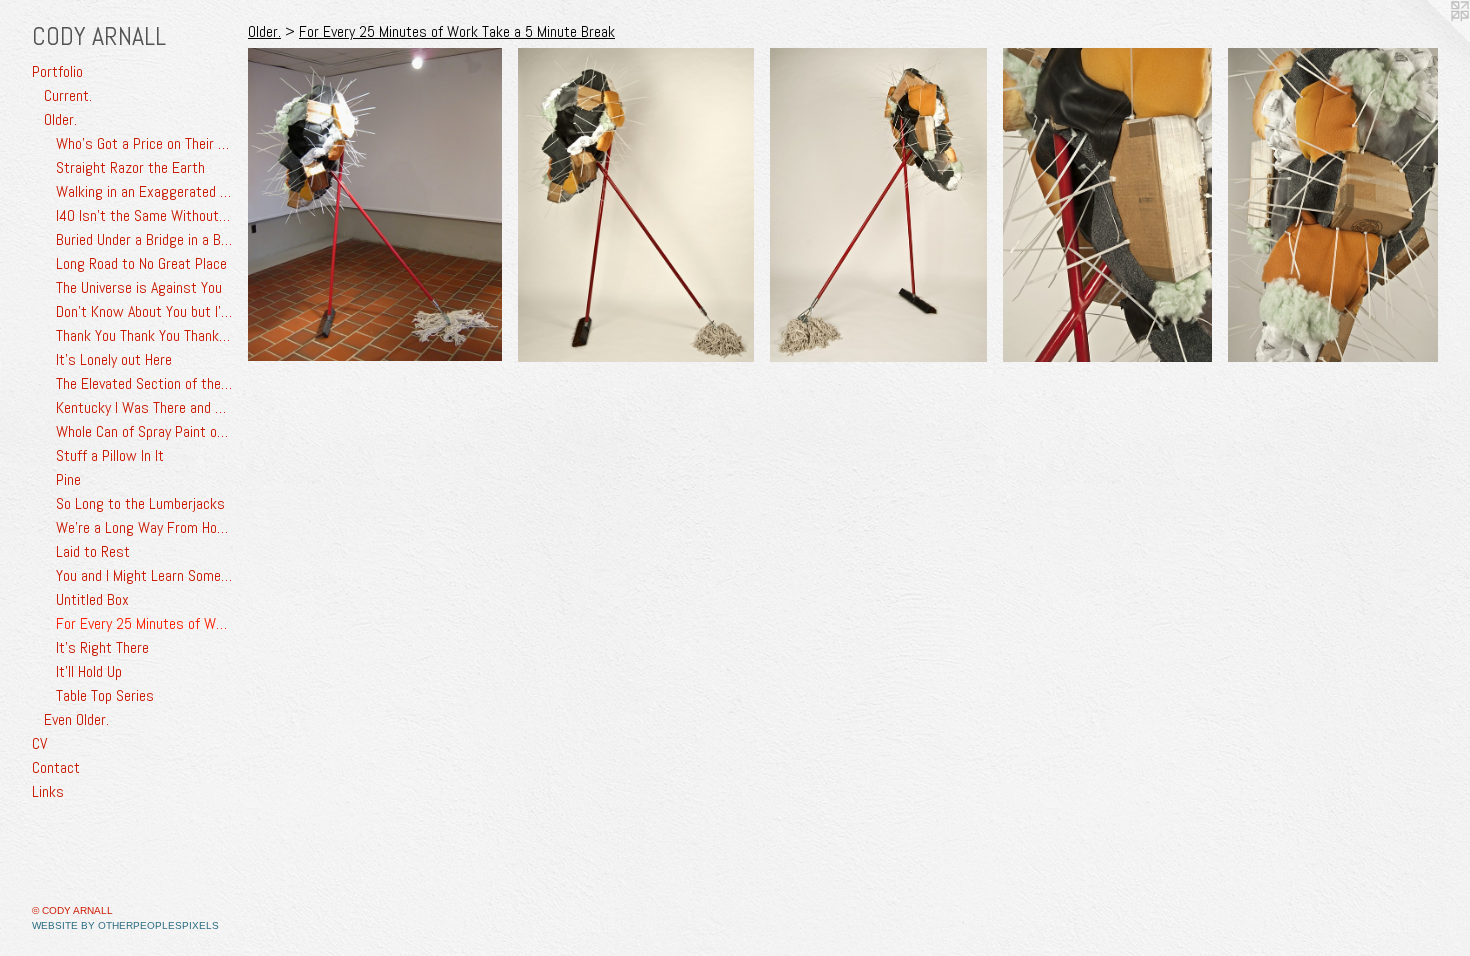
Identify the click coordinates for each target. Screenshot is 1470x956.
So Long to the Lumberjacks (140, 503)
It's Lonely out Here (114, 359)
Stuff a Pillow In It (110, 455)
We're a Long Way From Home (144, 527)
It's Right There (102, 647)
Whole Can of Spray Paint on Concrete (144, 431)
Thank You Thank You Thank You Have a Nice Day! (144, 335)
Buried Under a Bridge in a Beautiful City (144, 239)
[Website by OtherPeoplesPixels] (1430, 40)
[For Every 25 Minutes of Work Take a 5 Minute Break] (375, 204)
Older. (60, 119)
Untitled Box (92, 599)
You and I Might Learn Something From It (144, 575)
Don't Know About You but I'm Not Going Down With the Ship (144, 311)
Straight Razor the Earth (130, 167)
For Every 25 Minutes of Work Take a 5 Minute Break (144, 623)
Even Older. (76, 719)
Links (48, 791)
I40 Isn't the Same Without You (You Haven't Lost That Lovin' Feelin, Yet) (144, 215)
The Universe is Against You (139, 287)
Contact (56, 767)
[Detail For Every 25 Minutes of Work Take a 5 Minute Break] (1108, 205)
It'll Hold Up (89, 671)
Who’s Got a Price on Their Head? (144, 143)
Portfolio (57, 71)
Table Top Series (105, 695)
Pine (68, 479)
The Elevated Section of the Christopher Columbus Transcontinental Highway (144, 383)
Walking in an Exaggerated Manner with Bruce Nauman (144, 191)
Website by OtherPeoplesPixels (125, 925)
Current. (68, 95)
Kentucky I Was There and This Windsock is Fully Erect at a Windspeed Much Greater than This (144, 407)
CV (39, 743)
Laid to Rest (93, 551)
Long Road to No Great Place (141, 263)
